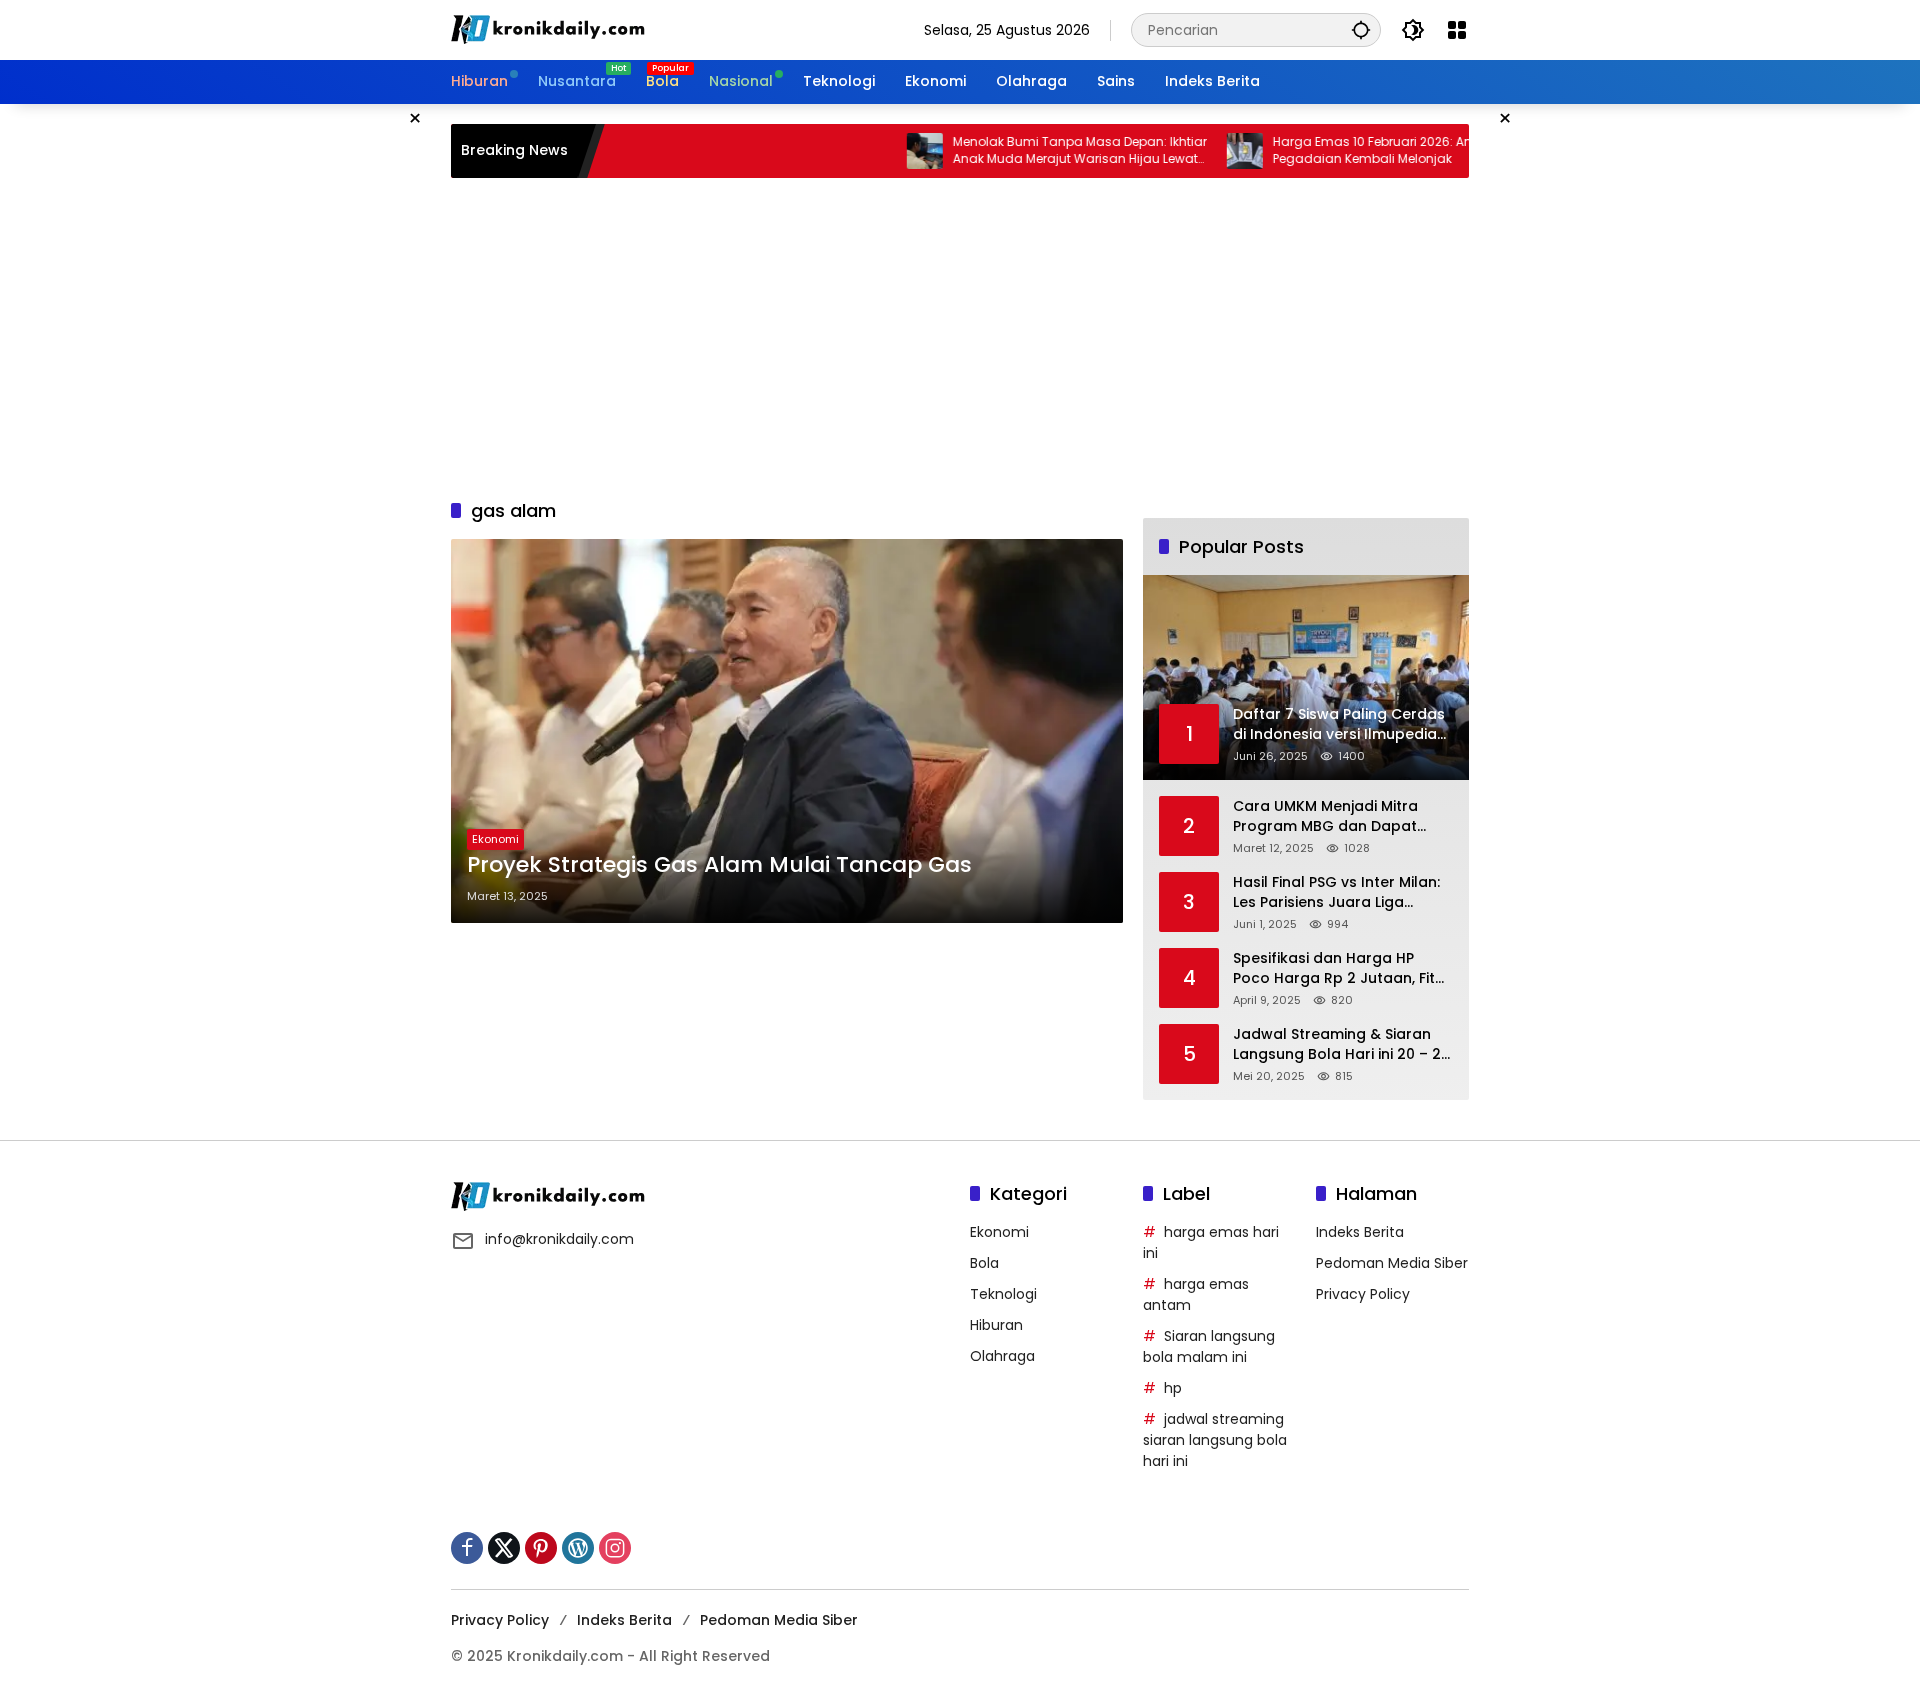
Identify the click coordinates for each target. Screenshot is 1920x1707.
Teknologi (1003, 1294)
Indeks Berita (1360, 1232)
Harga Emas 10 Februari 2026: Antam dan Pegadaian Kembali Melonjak (1347, 150)
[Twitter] (504, 1548)
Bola (984, 1263)
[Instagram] (615, 1548)
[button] (1361, 29)
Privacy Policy (1363, 1294)
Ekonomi (495, 839)
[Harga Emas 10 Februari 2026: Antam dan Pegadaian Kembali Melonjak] (1192, 151)
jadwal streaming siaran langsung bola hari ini (1215, 1440)
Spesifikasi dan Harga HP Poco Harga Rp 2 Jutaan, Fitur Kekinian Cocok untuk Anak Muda (1341, 968)
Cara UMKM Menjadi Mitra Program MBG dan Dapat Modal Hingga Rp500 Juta (1327, 816)
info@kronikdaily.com (559, 1239)
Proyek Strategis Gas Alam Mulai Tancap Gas (719, 865)
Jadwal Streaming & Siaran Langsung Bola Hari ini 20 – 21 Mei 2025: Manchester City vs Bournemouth (1339, 1044)
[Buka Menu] (1457, 30)
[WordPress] (578, 1548)
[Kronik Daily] (551, 29)
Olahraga (1002, 1356)
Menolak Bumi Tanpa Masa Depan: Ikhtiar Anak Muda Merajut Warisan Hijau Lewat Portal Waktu (1027, 151)
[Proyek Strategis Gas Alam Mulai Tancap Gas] (787, 731)
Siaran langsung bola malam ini (1209, 1346)
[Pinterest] (541, 1548)
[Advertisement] (960, 338)
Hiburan (996, 1325)
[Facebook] (467, 1548)
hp (1173, 1388)
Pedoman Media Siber (1392, 1263)
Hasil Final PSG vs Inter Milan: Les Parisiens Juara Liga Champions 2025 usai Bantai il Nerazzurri (1343, 892)
